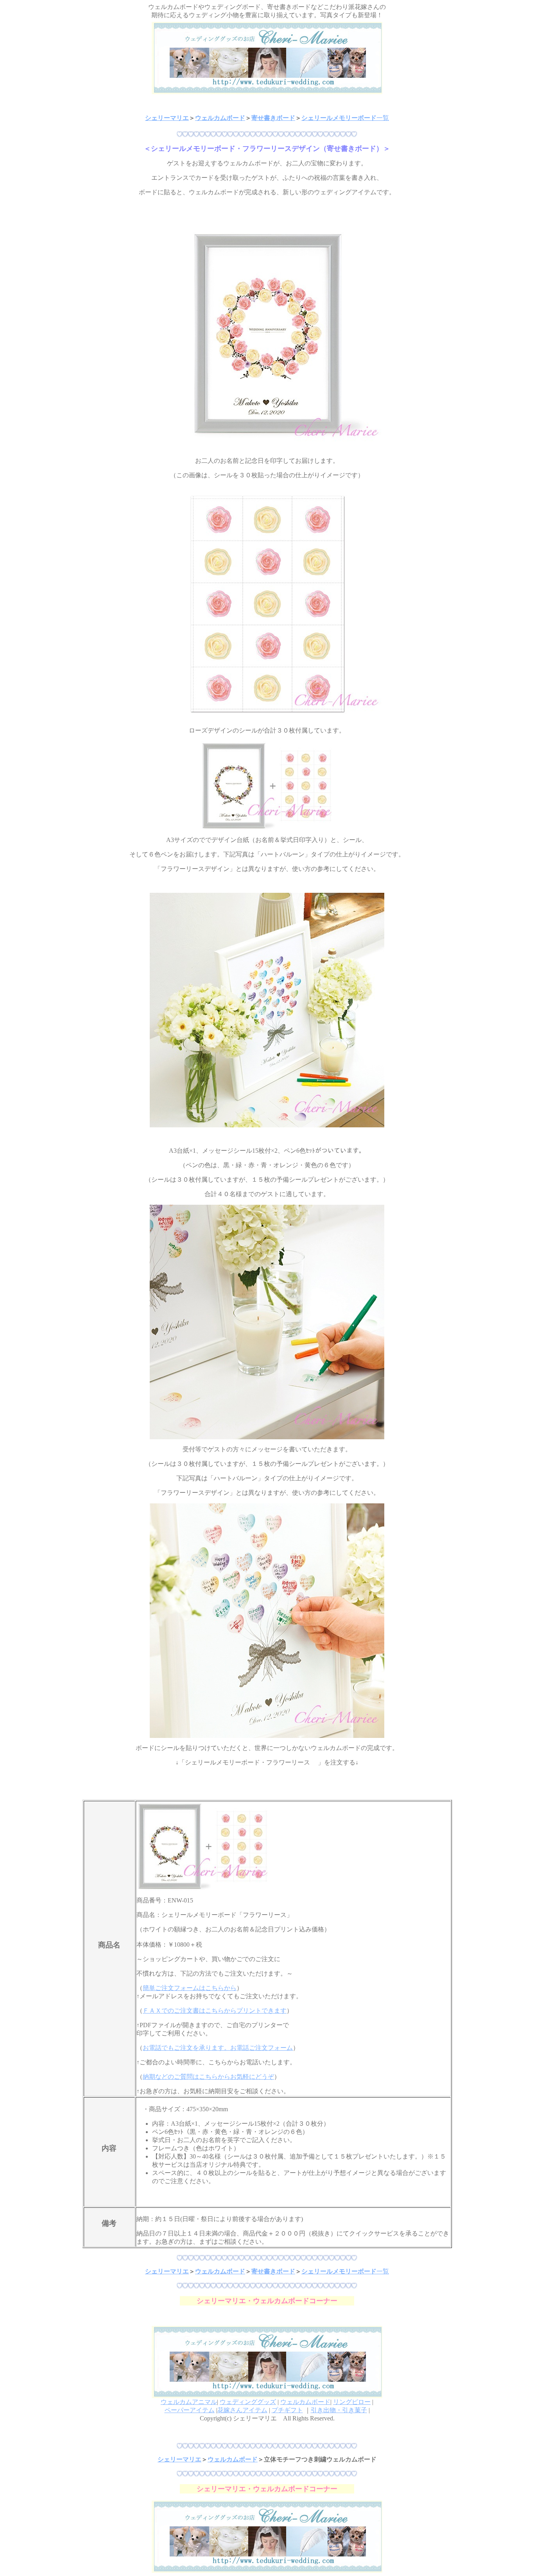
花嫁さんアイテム (242, 2410)
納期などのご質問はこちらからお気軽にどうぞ (208, 2077)
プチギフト (287, 2410)
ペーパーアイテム (190, 2410)
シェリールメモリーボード (339, 118)
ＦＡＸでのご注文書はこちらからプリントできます (215, 2011)
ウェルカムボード (220, 118)
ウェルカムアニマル (189, 2402)
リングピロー (352, 2402)
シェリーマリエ (167, 118)
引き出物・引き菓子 (339, 2410)
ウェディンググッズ (248, 2402)
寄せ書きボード (273, 118)
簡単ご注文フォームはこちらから (190, 1988)
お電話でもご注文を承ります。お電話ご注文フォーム (218, 2048)
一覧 (383, 118)
